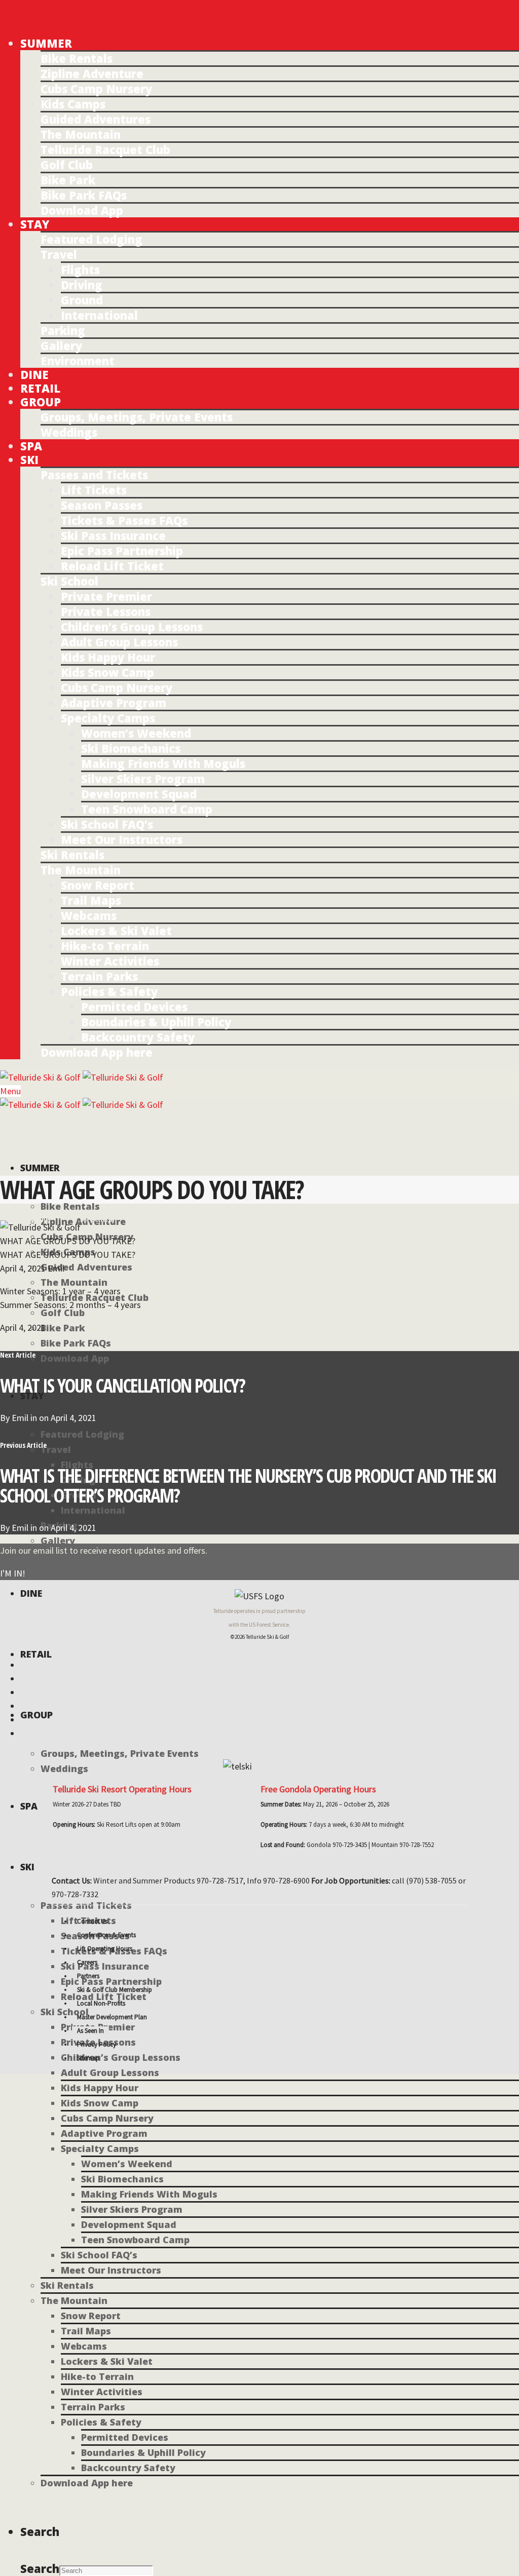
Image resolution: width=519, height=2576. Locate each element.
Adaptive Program (114, 703)
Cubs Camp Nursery (96, 89)
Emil (20, 1418)
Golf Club (67, 165)
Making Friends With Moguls (163, 763)
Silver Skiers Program (143, 779)
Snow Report (98, 885)
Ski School (69, 581)
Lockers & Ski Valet (116, 931)
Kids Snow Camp (107, 672)
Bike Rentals (77, 58)
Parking (63, 330)
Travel (59, 254)
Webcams (89, 915)
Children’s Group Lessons (132, 627)
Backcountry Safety (138, 1037)
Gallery (61, 345)
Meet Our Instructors (122, 839)
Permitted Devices (134, 1007)
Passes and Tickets (94, 475)
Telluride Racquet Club (105, 149)
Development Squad (139, 794)
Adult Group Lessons (119, 642)
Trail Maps (91, 900)
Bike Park (68, 180)
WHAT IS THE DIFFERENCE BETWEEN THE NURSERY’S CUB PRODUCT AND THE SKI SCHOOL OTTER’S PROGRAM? (248, 1485)
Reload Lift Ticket (112, 566)
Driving (82, 285)
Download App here (97, 1052)
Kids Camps (73, 104)
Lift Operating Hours (105, 1949)
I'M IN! (13, 1573)
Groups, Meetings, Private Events (137, 417)
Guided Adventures (96, 119)
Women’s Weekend (136, 733)
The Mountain (81, 134)
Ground (82, 300)
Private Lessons (106, 611)
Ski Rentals (72, 855)
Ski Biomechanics (131, 748)
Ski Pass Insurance (113, 535)
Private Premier (106, 596)
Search (40, 2568)
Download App (82, 210)
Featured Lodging (91, 239)
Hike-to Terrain (105, 946)
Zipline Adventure (92, 73)
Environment (78, 361)
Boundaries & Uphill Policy (156, 1022)
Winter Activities (110, 961)
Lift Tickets (94, 490)
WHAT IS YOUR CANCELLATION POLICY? (122, 1385)
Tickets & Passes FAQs (124, 520)
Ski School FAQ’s (107, 824)
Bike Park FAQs (84, 195)
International (99, 315)
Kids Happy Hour (108, 657)
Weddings (69, 432)
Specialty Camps (108, 718)
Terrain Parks (99, 976)
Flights (80, 270)
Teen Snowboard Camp (147, 809)
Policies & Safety (109, 991)
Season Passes (102, 505)
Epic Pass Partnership (122, 551)
